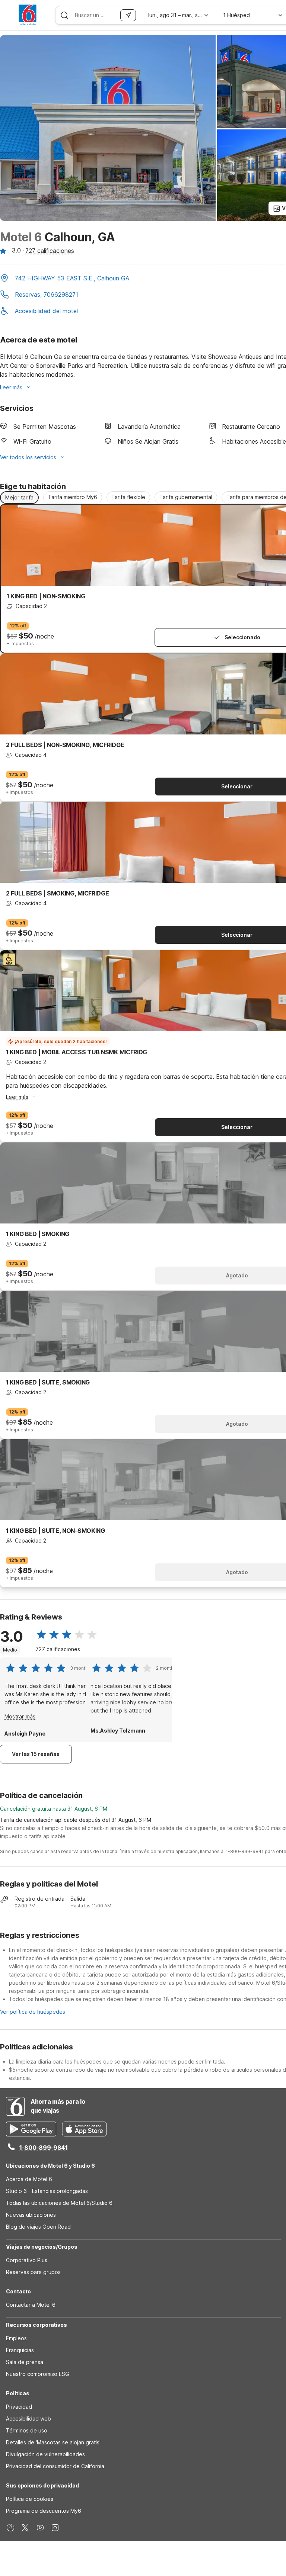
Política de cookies (30, 2499)
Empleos (16, 2338)
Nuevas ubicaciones (31, 2215)
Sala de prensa (25, 2362)
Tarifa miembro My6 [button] (73, 497)
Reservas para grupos (33, 2272)
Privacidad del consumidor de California (55, 2466)
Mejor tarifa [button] (19, 497)
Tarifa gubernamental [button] (186, 497)
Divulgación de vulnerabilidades (45, 2454)
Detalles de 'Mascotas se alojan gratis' (53, 2442)
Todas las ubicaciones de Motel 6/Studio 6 (59, 2203)
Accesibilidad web (28, 2419)
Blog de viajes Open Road (38, 2227)
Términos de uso (27, 2430)
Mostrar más (20, 1716)
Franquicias (20, 2350)
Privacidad (19, 2407)
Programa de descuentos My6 (44, 2511)
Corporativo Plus (27, 2260)
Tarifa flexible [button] (128, 497)
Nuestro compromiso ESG (38, 2374)
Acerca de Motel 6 (29, 2179)
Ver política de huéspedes (33, 2012)
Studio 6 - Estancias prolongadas (47, 2191)
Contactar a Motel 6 (31, 2305)
